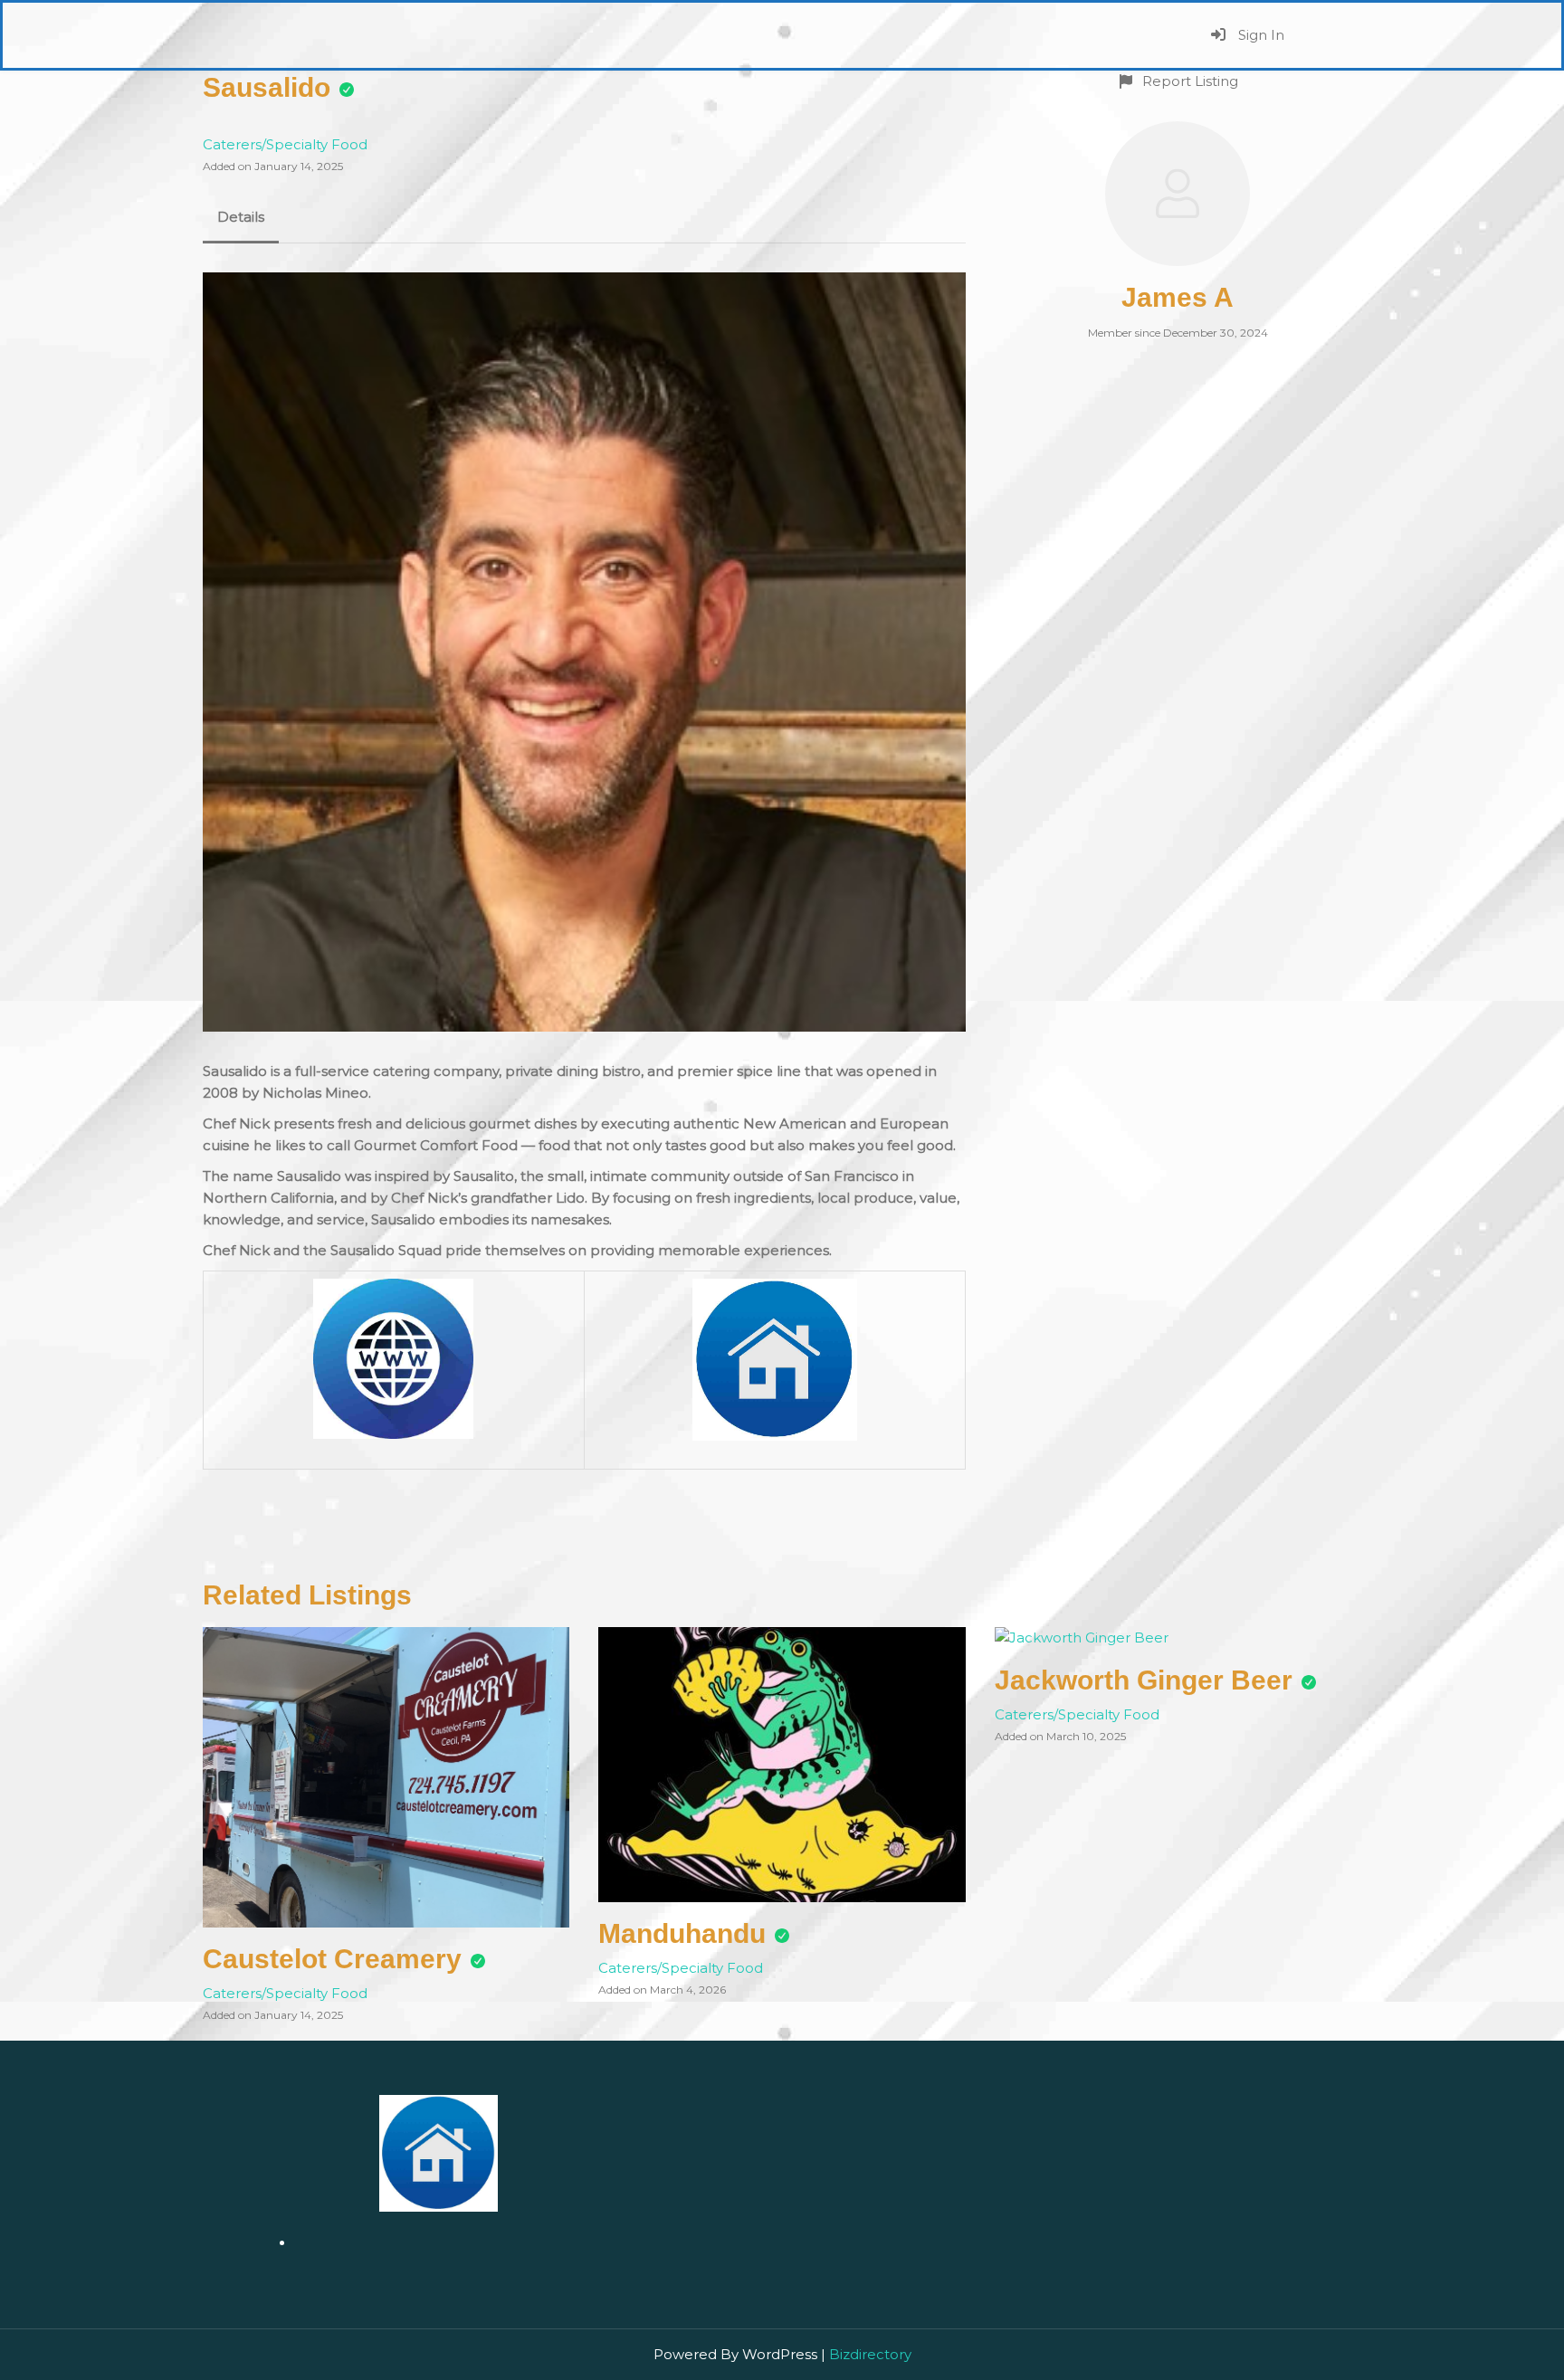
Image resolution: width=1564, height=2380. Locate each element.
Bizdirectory (870, 2354)
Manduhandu (682, 1933)
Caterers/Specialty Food (285, 144)
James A (1178, 297)
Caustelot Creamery (332, 1959)
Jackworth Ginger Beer (1144, 1680)
